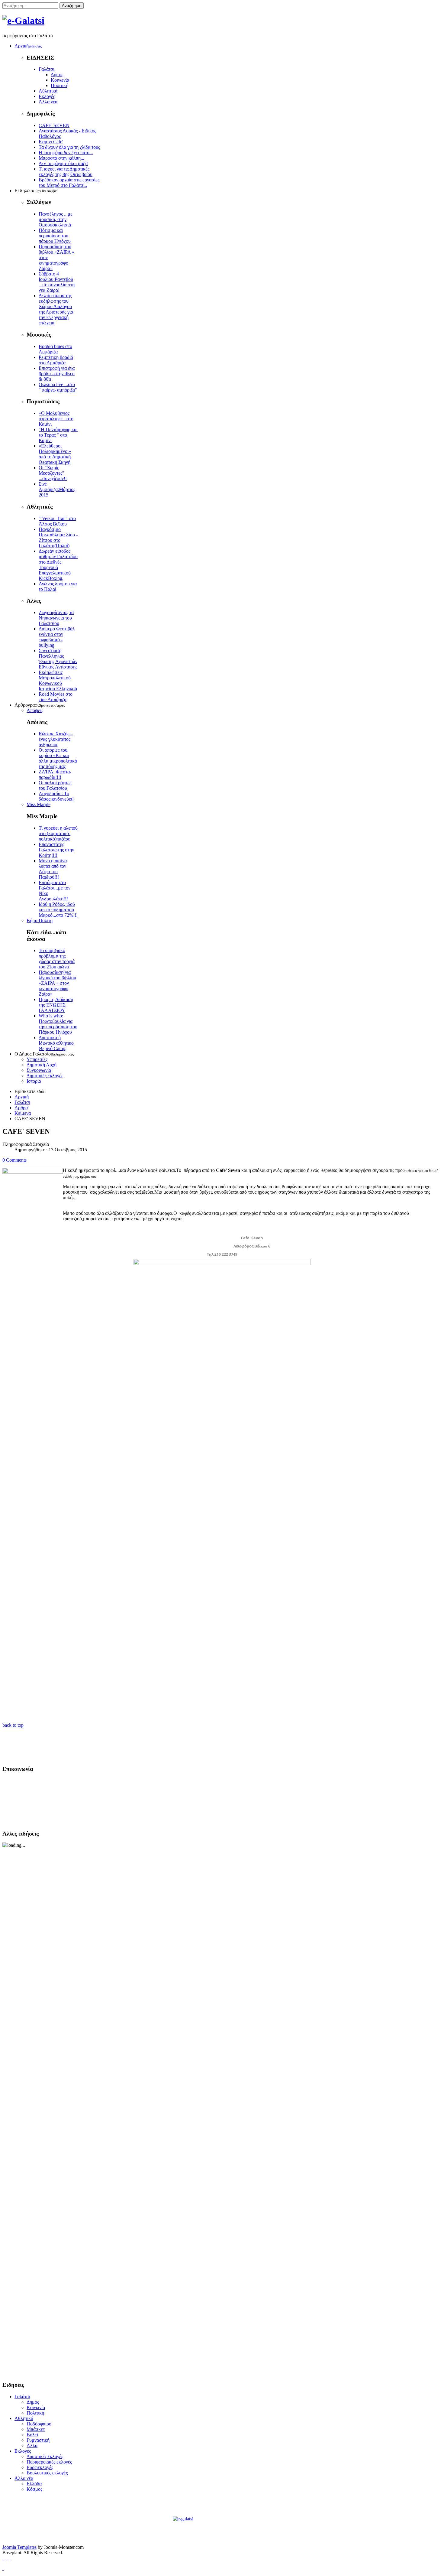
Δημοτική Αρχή (42, 1065)
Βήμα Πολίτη (40, 920)
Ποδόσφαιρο (39, 2424)
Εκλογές (47, 96)
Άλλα (32, 2446)
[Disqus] (222, 1479)
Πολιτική (60, 85)
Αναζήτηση (72, 6)
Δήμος (57, 75)
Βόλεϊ (32, 2435)
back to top (13, 1725)
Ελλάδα (34, 2484)
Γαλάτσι (47, 69)
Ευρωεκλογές (40, 2467)
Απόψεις (35, 710)
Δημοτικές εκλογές (45, 1076)
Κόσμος (34, 2489)
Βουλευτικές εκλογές (47, 2473)
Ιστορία (34, 1081)
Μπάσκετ (36, 2429)
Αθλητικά (48, 91)
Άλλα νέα (48, 102)
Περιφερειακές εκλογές (49, 2462)
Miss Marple (39, 804)
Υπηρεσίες (37, 1059)
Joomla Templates (19, 2547)
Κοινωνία (60, 80)
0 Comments (14, 1160)
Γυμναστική (38, 2440)
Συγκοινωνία (39, 1070)
